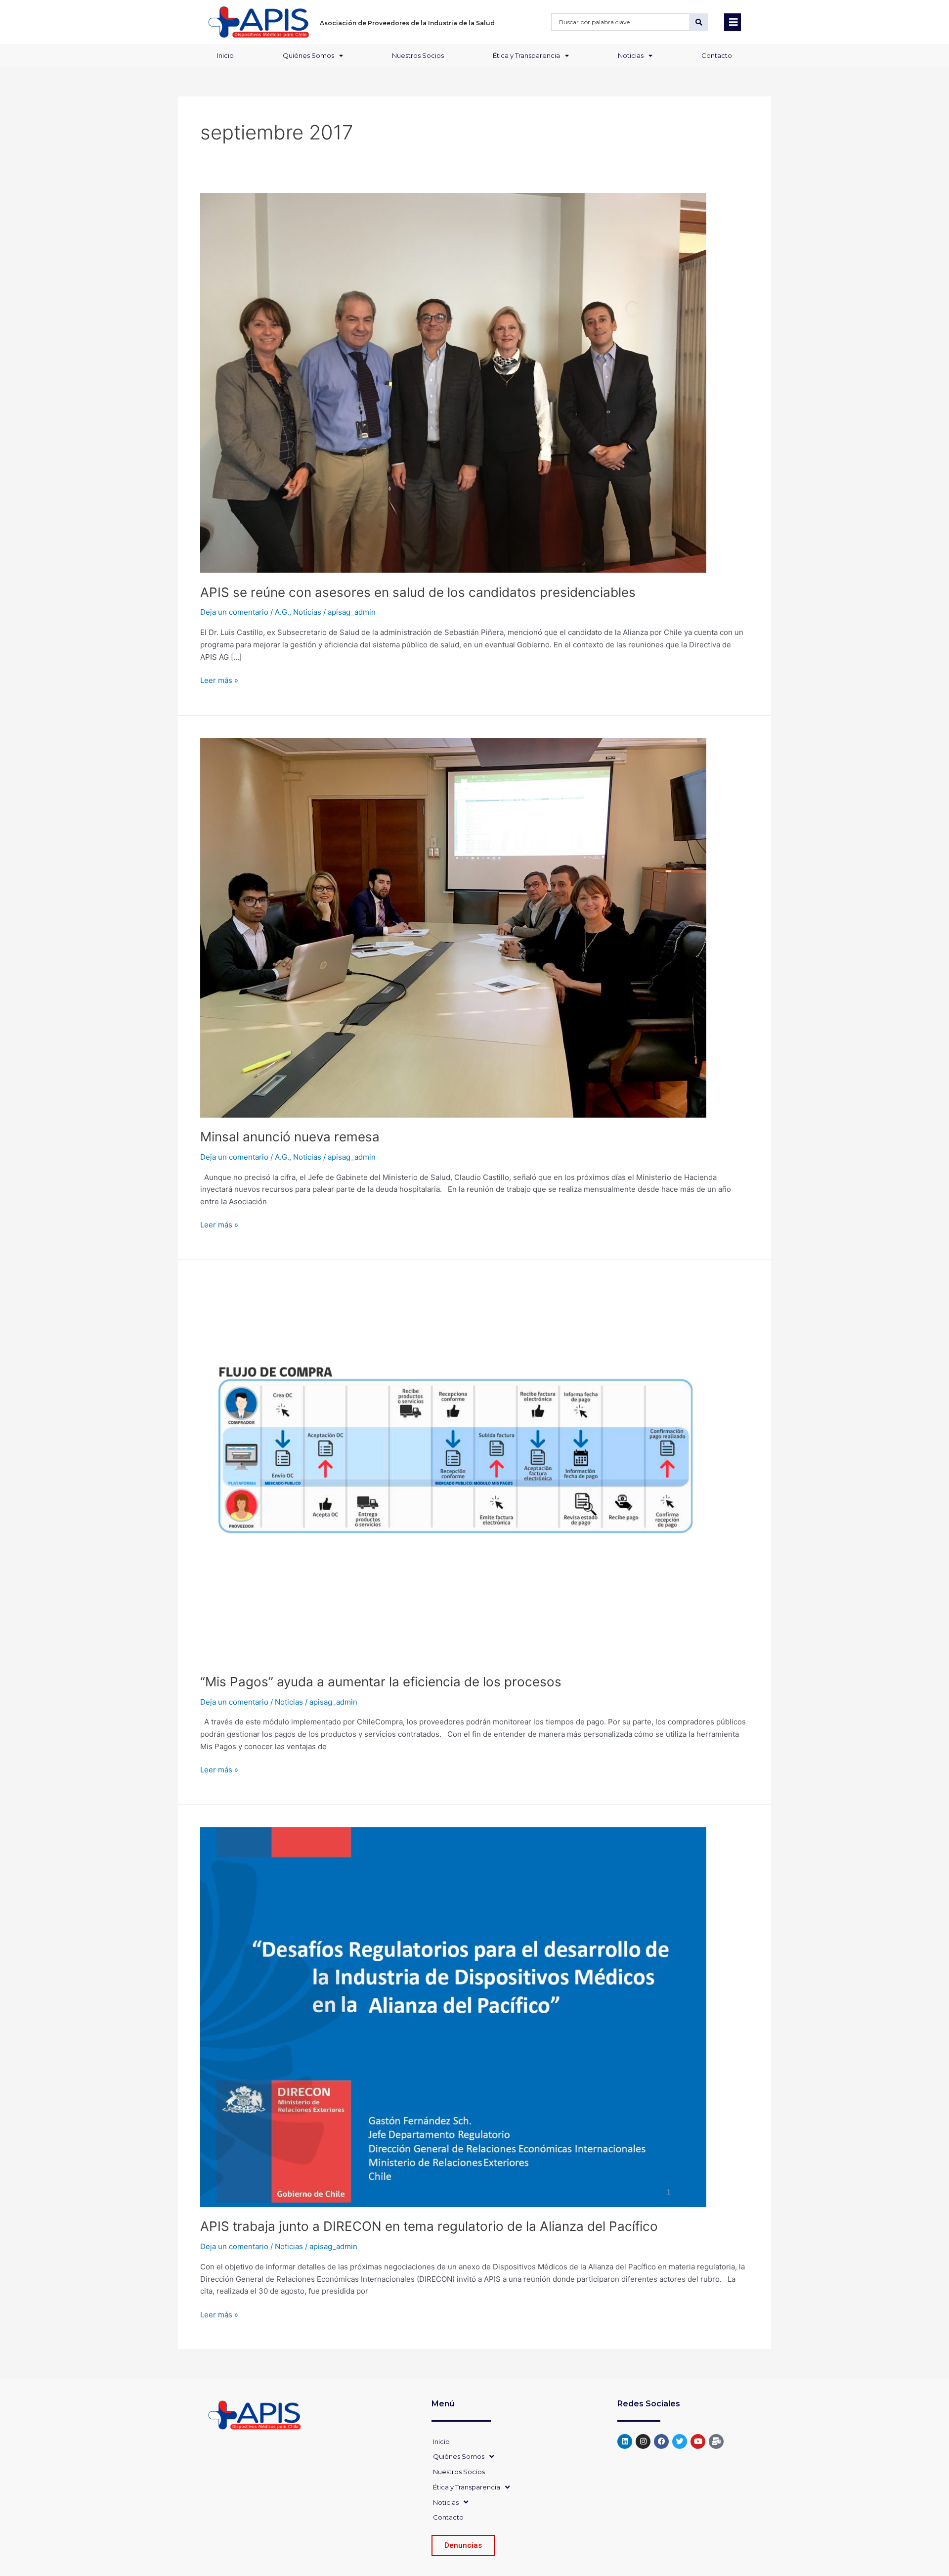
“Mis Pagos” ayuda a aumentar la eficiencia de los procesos (381, 1682)
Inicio (225, 55)
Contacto (717, 55)
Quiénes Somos (308, 55)
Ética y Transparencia (526, 55)
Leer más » (219, 680)
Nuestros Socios (418, 55)
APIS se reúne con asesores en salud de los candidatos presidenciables (418, 592)
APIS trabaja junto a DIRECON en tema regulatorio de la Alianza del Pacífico (429, 2226)
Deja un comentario (234, 612)
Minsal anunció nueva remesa (290, 1137)
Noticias (631, 55)
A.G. (282, 612)
